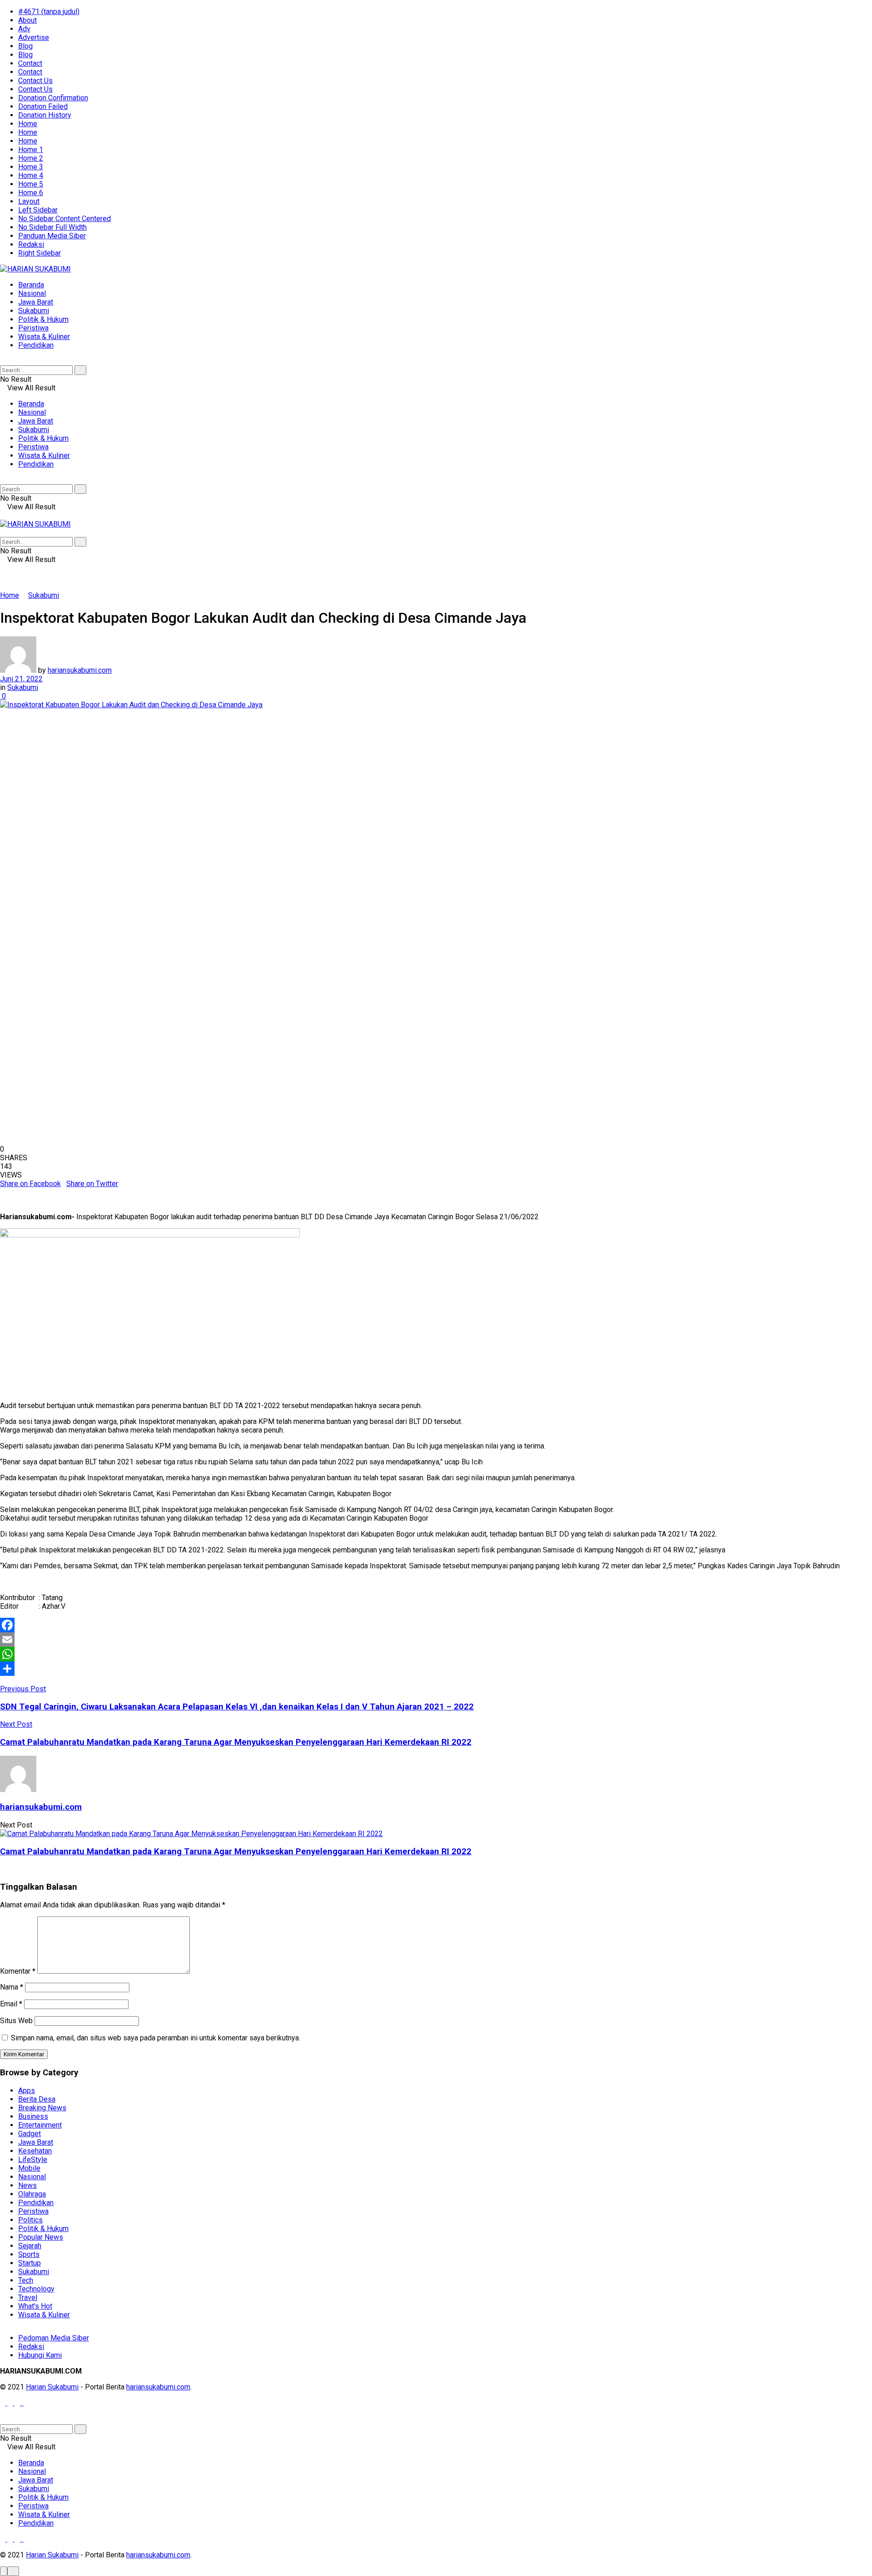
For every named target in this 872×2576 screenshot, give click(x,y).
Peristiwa (33, 328)
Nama (12, 1987)
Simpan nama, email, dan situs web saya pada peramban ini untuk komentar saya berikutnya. (156, 2038)
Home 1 (31, 150)
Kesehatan (35, 2151)
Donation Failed (43, 106)
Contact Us (35, 81)
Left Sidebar (38, 210)
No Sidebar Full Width (52, 227)
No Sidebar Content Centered (64, 219)
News (27, 2185)
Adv (24, 29)
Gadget (30, 2134)
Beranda (31, 285)
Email (11, 2004)
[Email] (436, 1640)
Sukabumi (34, 311)
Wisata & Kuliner (44, 337)
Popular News (41, 2237)
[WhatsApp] (436, 1654)
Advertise (34, 37)
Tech (26, 2280)
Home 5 (31, 184)
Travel (28, 2298)
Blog (25, 46)
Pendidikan (36, 345)
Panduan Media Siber (52, 236)
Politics (30, 2220)
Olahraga (32, 2194)
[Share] (436, 1669)
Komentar (18, 1971)
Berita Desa (37, 2099)
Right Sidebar (40, 253)
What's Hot (35, 2306)
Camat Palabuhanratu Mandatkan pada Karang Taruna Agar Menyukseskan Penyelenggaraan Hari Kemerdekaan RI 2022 (236, 1852)
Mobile (29, 2168)
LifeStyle (33, 2160)
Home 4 (31, 175)
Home (28, 124)
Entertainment (40, 2125)
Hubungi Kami (40, 2355)
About (27, 20)
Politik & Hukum (43, 319)
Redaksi (31, 244)
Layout (29, 201)
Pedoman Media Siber (54, 2338)
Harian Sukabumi (52, 2387)
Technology (36, 2289)
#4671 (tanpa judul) (49, 12)
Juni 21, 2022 (21, 679)
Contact (30, 63)
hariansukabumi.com (80, 670)
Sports (29, 2254)
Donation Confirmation (53, 98)
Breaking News (42, 2108)
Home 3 (31, 167)
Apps (27, 2091)
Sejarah (30, 2246)
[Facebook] (436, 1625)
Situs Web (16, 2021)
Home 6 (31, 193)
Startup (30, 2263)
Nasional (32, 293)
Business (33, 2116)
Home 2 (31, 158)
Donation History (45, 115)
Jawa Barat (36, 302)
